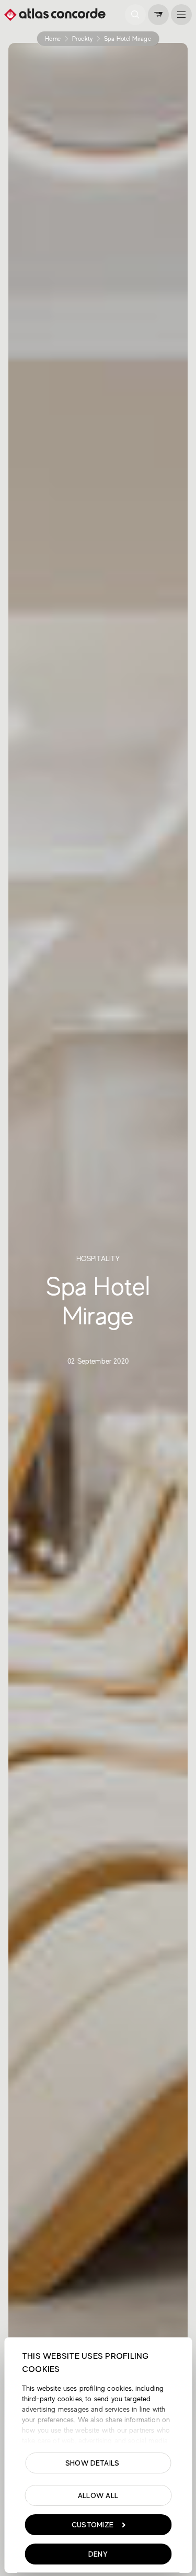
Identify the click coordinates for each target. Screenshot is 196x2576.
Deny (98, 2554)
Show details (92, 2463)
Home (53, 39)
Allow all (98, 2495)
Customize (93, 2525)
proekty (82, 39)
